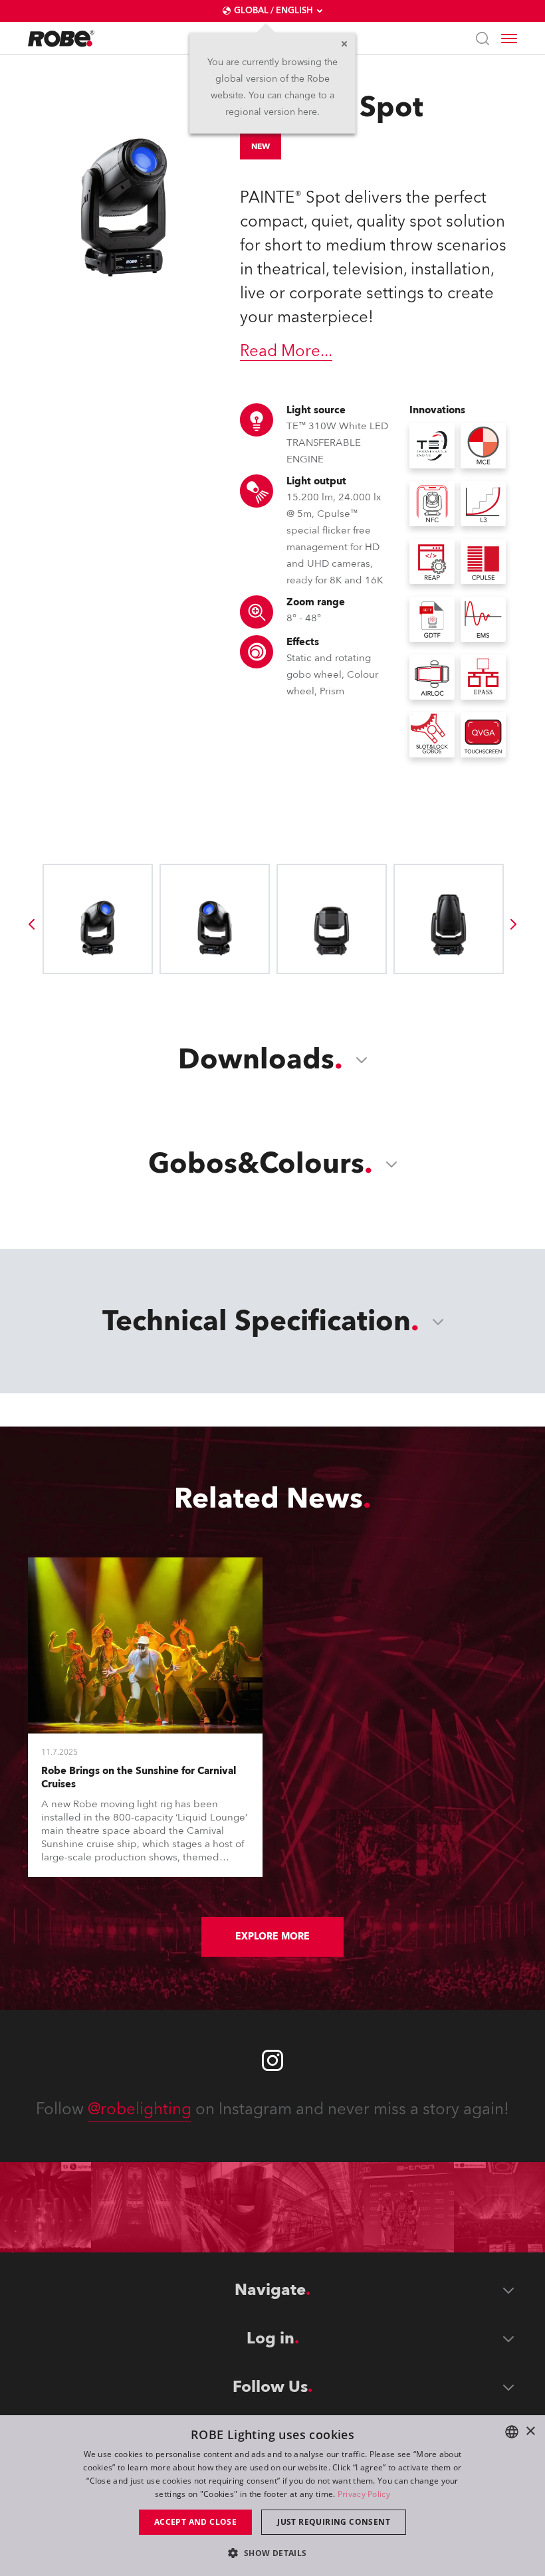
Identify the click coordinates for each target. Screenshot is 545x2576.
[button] (272, 2552)
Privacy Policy (364, 2494)
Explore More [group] (272, 1936)
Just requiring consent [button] (334, 2522)
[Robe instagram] (272, 2060)
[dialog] (272, 2496)
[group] (31, 924)
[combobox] (512, 2432)
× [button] (530, 2431)
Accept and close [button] (195, 2522)
